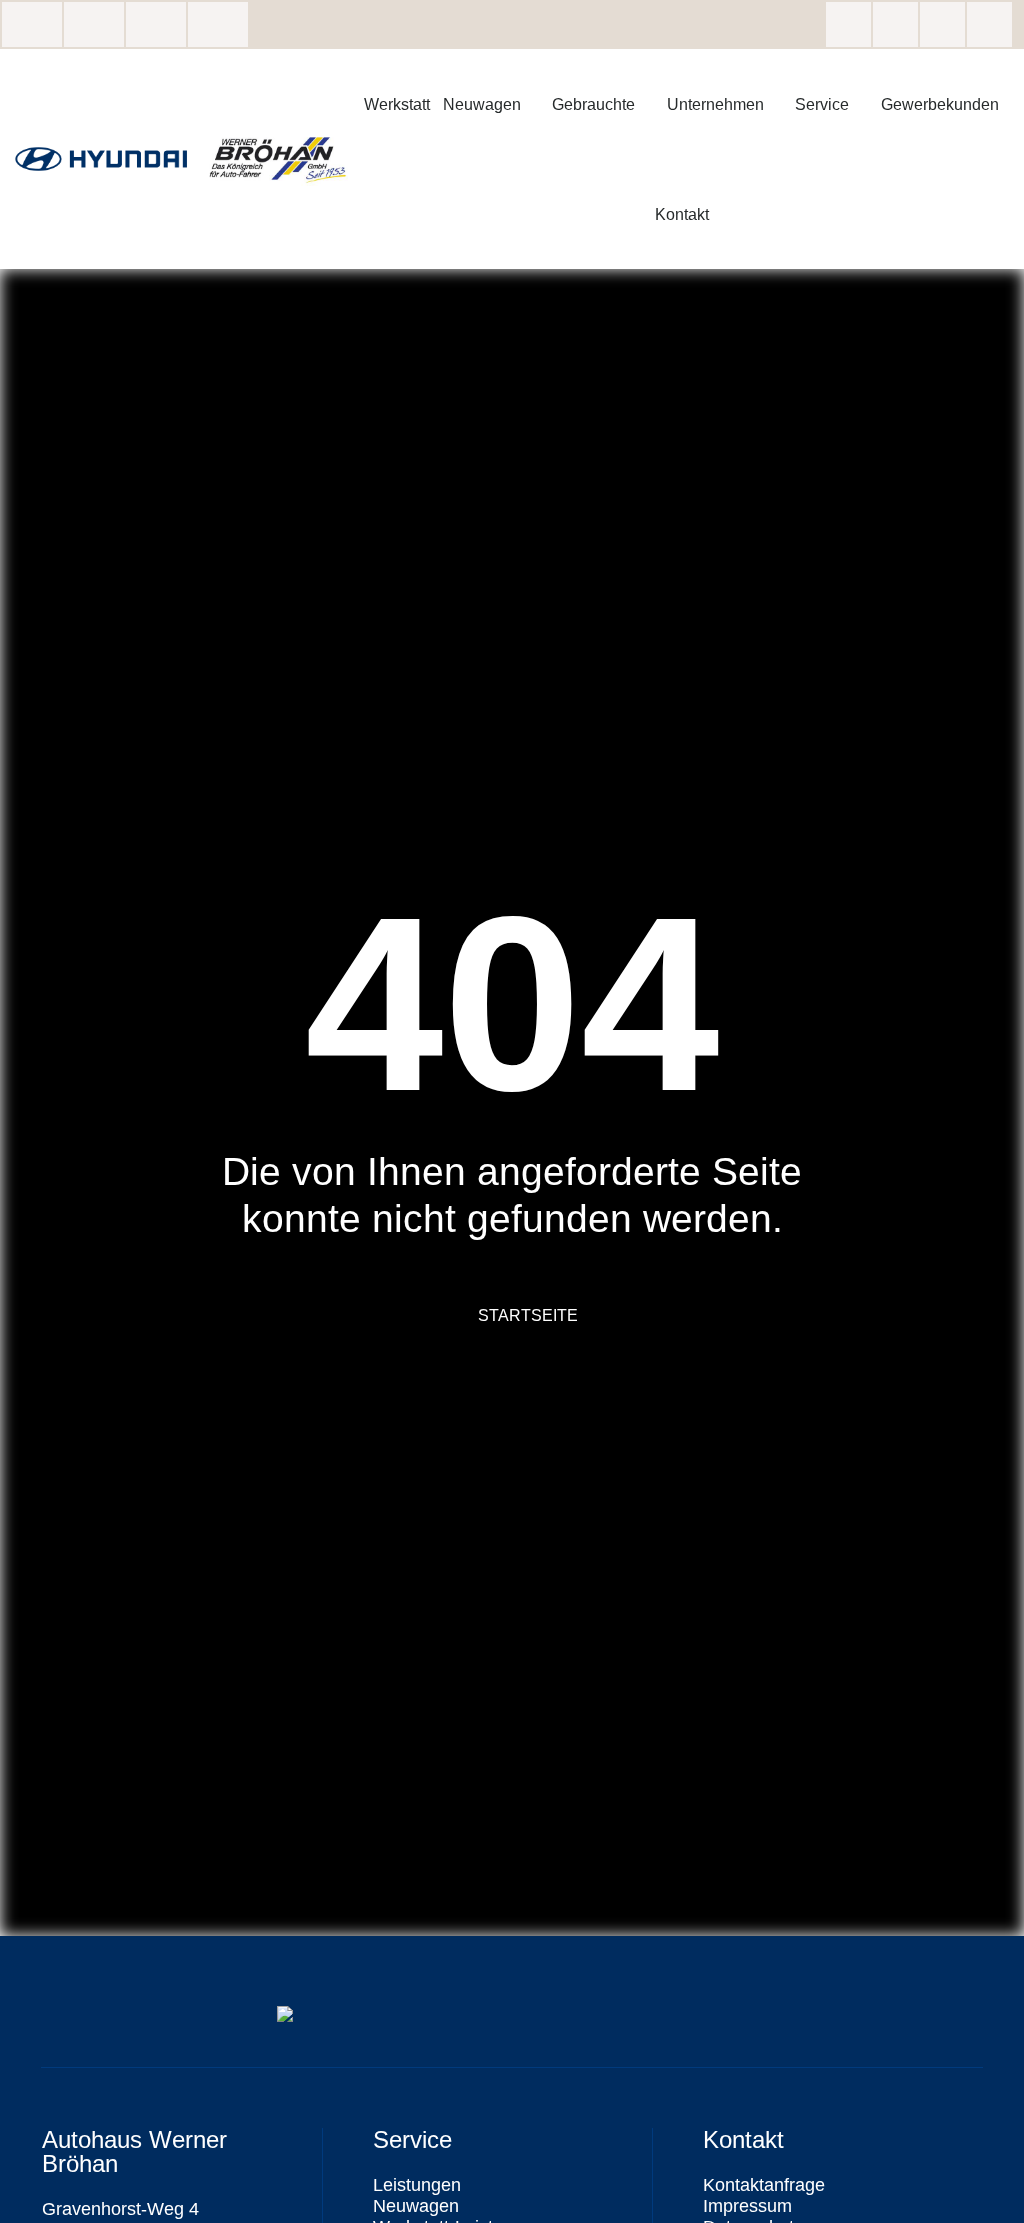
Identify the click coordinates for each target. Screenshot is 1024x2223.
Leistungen (417, 2185)
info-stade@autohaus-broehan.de (156, 24)
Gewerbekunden (940, 104)
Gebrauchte (593, 104)
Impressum (747, 2206)
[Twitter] (942, 24)
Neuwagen (482, 104)
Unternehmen (715, 104)
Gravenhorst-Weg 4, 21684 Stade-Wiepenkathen (32, 24)
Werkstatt (397, 104)
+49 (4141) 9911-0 (94, 24)
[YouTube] (989, 24)
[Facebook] (848, 24)
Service (822, 104)
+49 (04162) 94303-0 (218, 24)
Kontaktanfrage (764, 2185)
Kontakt (682, 214)
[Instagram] (895, 24)
